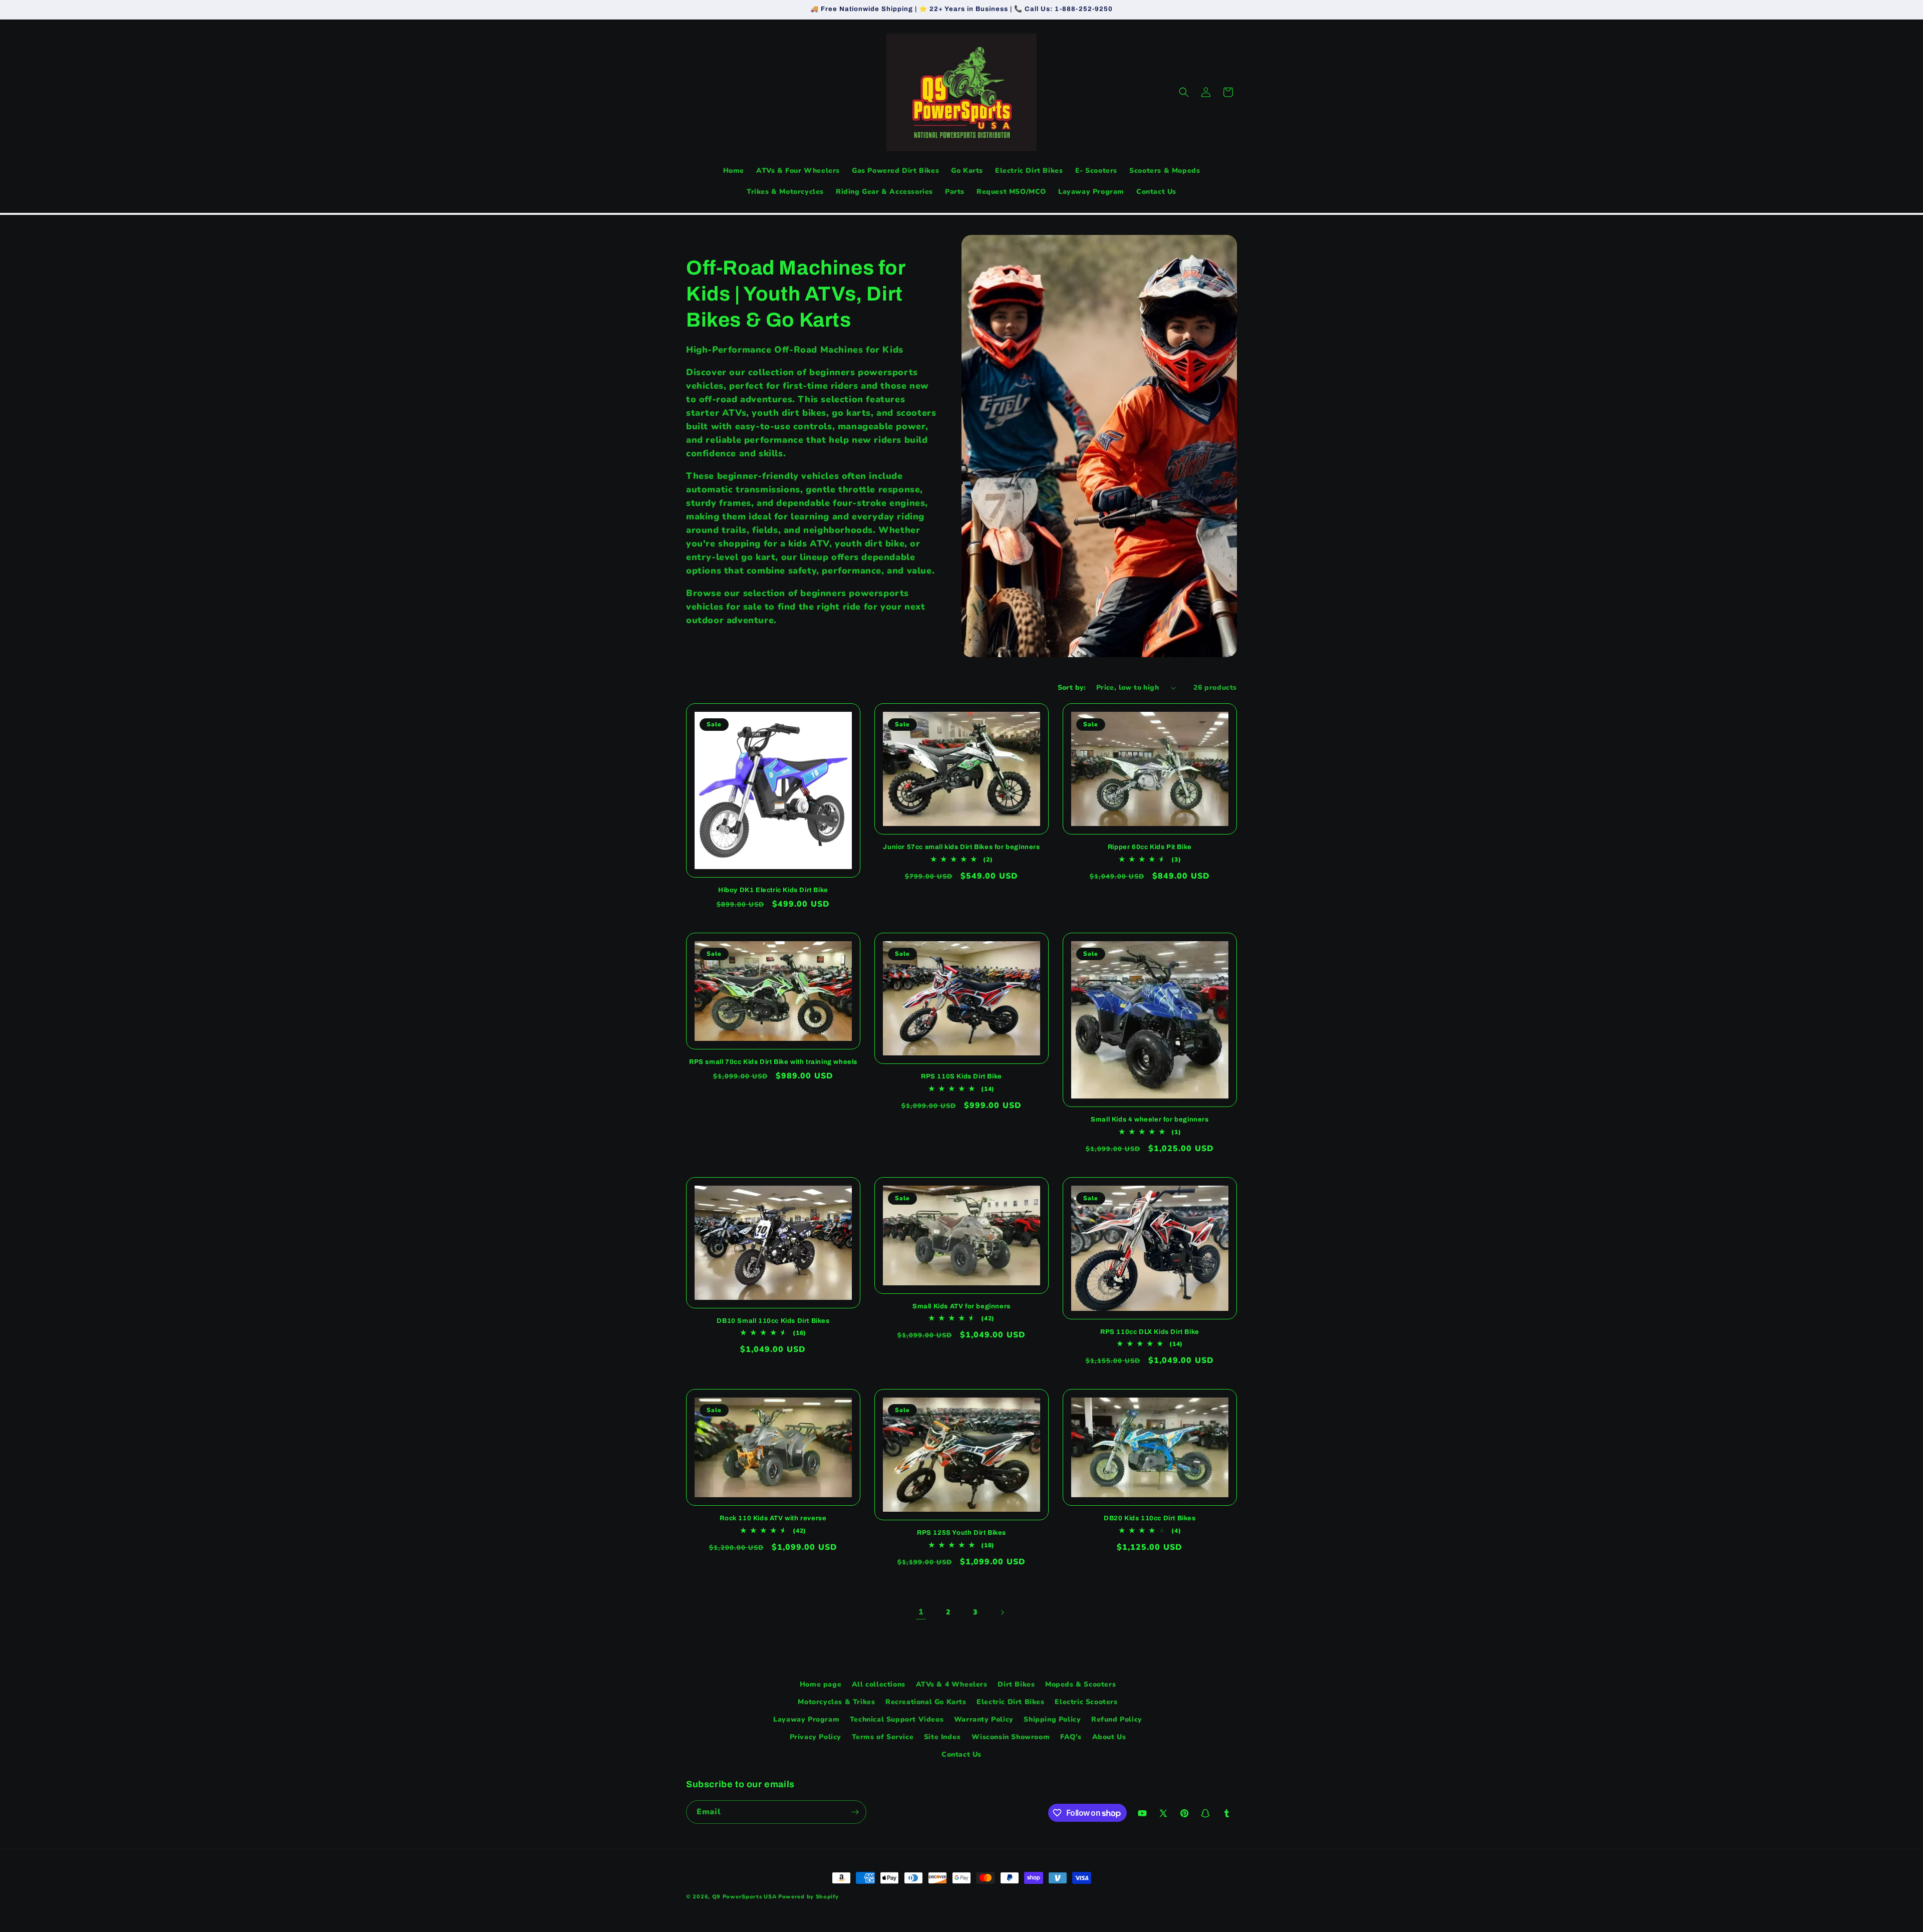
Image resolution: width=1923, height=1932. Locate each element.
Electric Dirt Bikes (1010, 1702)
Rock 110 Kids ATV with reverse (773, 1518)
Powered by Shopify (809, 1897)
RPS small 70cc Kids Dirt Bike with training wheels (773, 1062)
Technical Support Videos (897, 1719)
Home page (821, 1684)
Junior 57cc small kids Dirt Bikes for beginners (961, 847)
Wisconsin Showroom (1011, 1737)
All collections (879, 1684)
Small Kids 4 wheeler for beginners (1150, 1120)
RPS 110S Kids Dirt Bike (961, 1076)
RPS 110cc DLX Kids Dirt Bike (1150, 1332)
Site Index (942, 1737)
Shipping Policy (1052, 1719)
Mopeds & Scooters (1080, 1684)
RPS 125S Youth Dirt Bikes (961, 1533)
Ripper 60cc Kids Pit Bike (1150, 847)
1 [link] (921, 1612)
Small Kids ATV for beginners (961, 1306)
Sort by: (1072, 687)
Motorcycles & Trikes (836, 1702)
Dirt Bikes (1016, 1684)
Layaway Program (806, 1719)
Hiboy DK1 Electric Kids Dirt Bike (773, 890)
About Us (1109, 1737)
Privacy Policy (816, 1737)
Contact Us (961, 1755)
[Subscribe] (855, 1812)
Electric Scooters (1086, 1702)
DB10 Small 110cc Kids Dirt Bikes (773, 1321)
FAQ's (1071, 1737)
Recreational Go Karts (926, 1702)
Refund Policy (1117, 1719)
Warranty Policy (984, 1719)
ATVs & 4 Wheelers (952, 1684)
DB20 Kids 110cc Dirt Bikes (1150, 1518)
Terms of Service (883, 1737)
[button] (1184, 92)
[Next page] (1002, 1612)
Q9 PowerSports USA (744, 1897)
